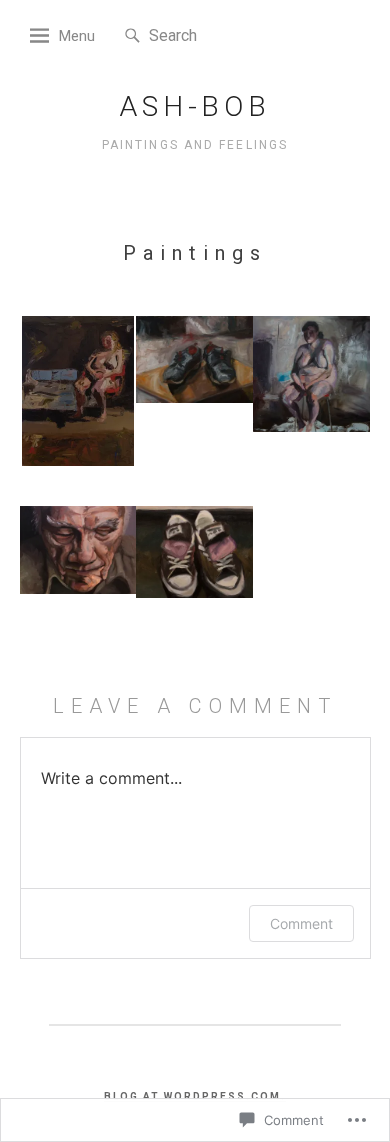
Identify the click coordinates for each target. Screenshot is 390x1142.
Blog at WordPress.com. (195, 1096)
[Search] (132, 36)
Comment (301, 923)
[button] (78, 395)
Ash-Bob (195, 106)
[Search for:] (209, 34)
